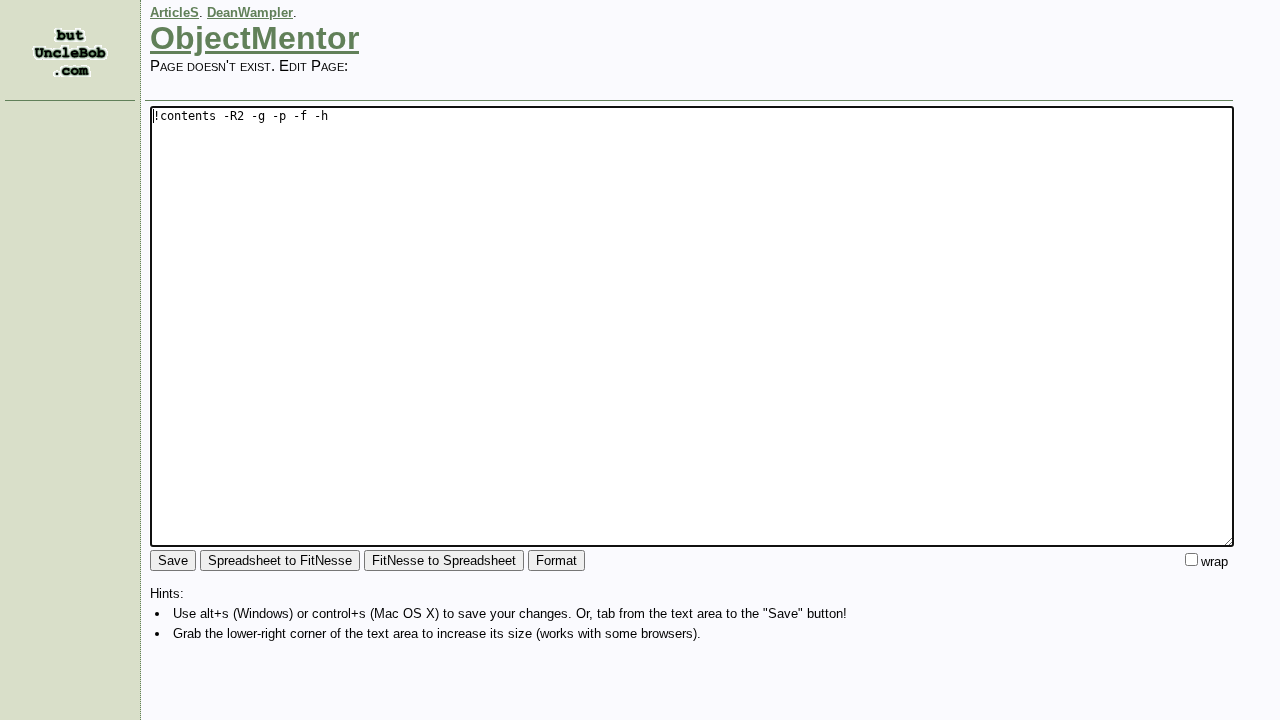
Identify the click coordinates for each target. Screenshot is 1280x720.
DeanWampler (250, 12)
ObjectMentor (254, 38)
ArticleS (174, 12)
